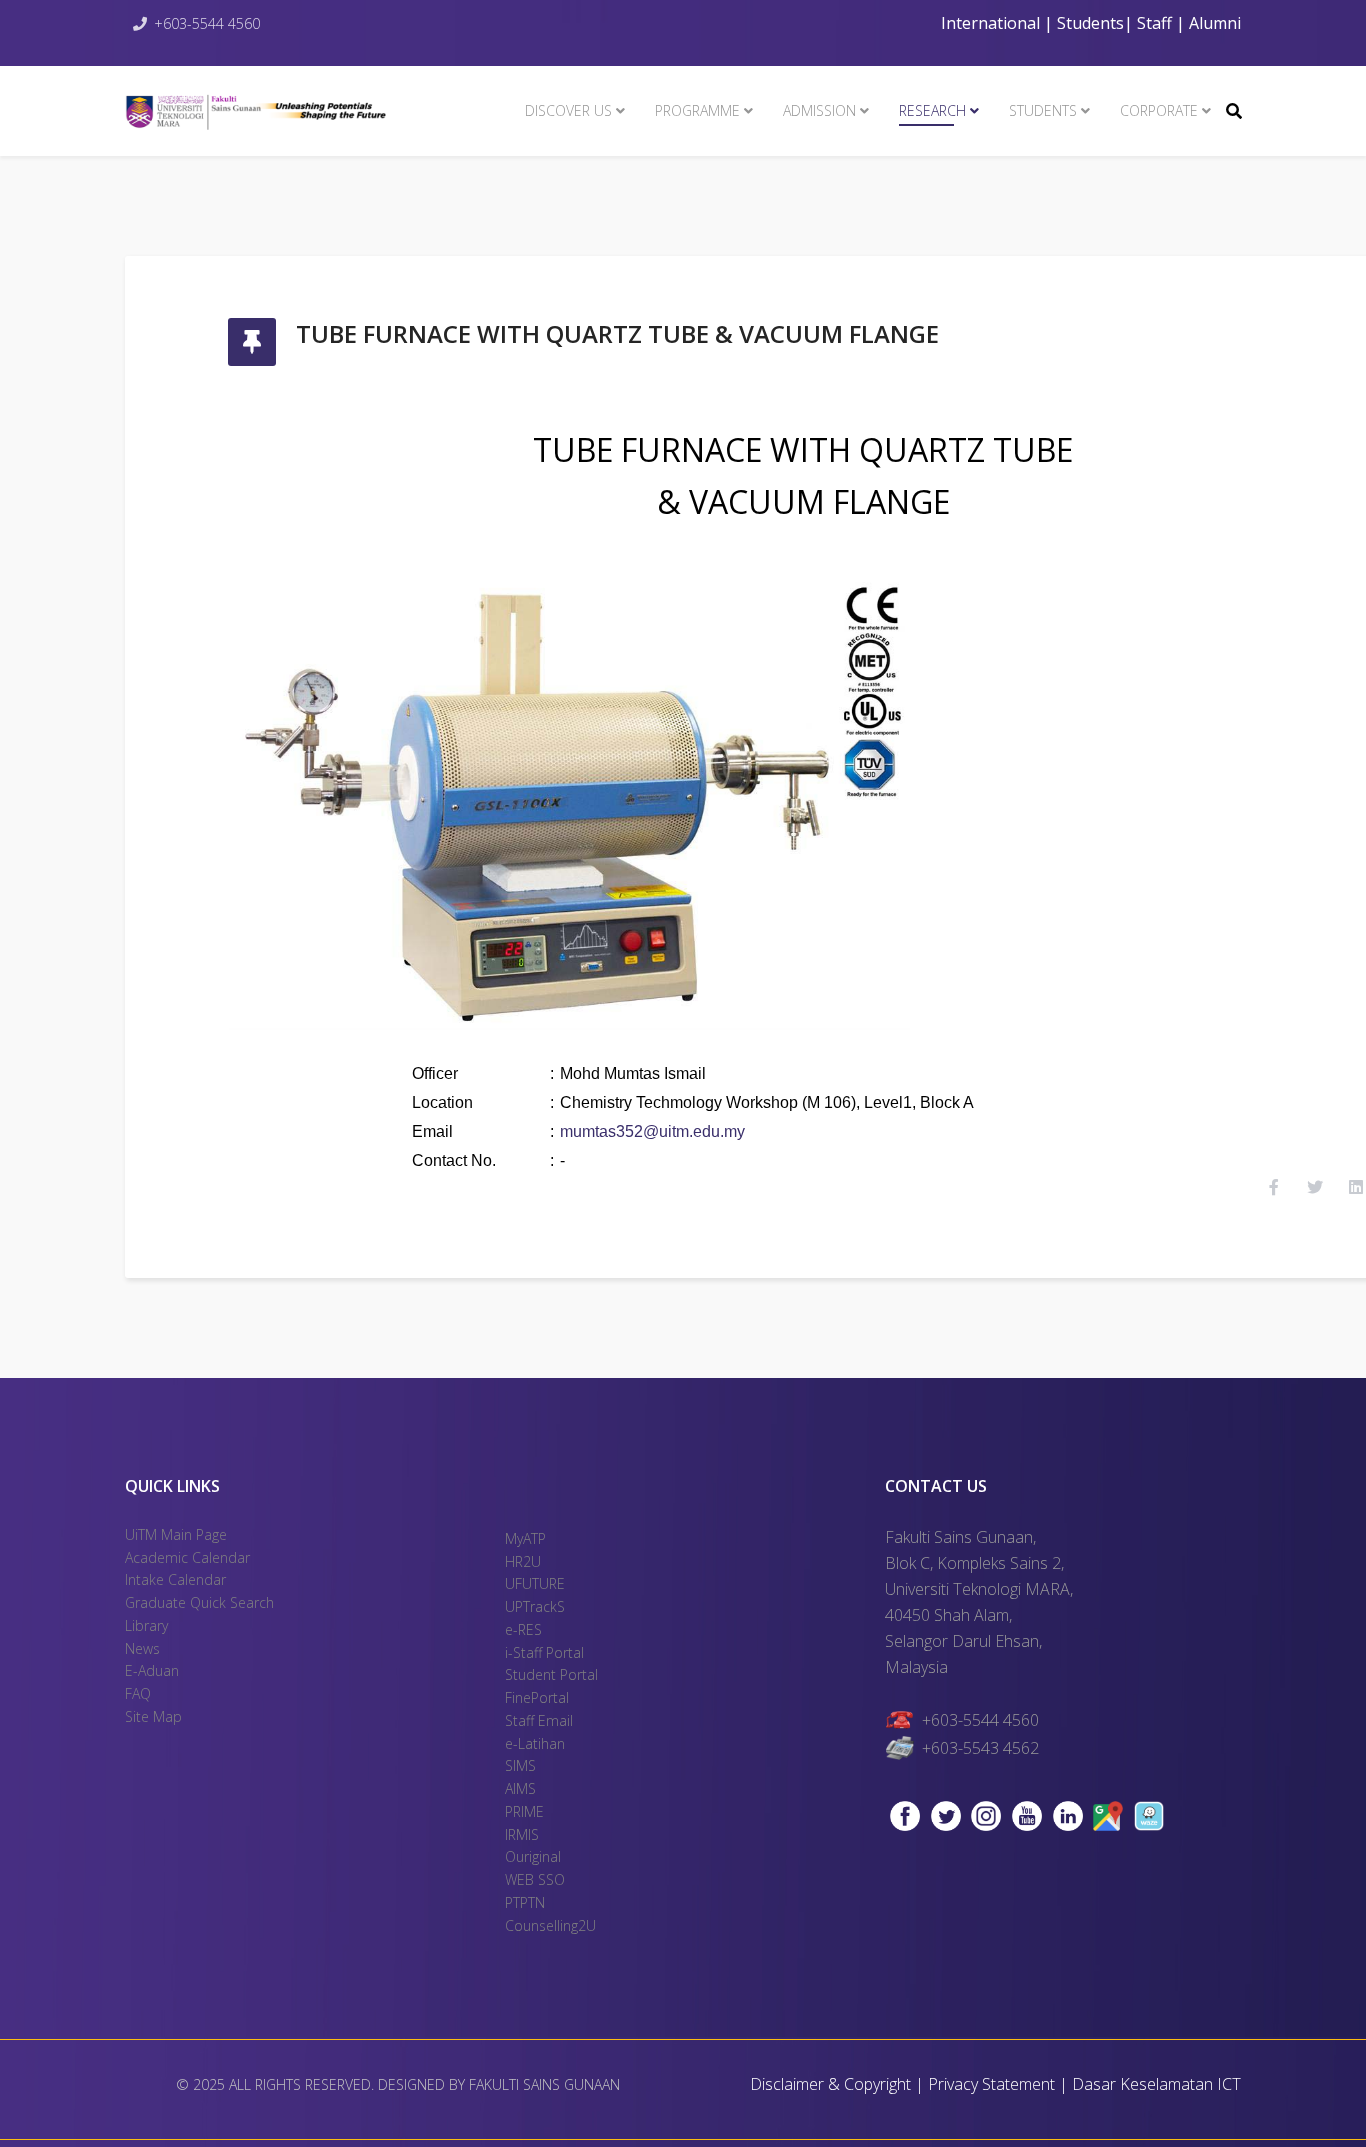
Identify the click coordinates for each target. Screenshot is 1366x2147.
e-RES (523, 1629)
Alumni (1215, 23)
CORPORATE (1159, 110)
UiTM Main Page (176, 1534)
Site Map (153, 1716)
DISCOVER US (568, 110)
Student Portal (551, 1674)
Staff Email (539, 1720)
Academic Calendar (187, 1557)
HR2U (523, 1561)
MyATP (525, 1538)
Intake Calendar (175, 1579)
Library (146, 1625)
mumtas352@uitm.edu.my (652, 1131)
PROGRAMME (697, 110)
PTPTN (525, 1902)
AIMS (520, 1788)
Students (1088, 23)
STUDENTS (1043, 110)
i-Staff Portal (544, 1652)
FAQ (138, 1693)
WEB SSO (535, 1879)
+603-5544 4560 (207, 23)
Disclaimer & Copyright (830, 2084)
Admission (819, 110)
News (142, 1648)
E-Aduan (152, 1670)
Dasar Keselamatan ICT (1156, 2084)
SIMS (520, 1765)
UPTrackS (535, 1606)
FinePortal (537, 1697)
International (992, 23)
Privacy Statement (993, 2084)
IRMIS (522, 1834)
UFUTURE (535, 1583)
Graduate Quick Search (199, 1602)
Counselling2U (550, 1925)
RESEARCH (932, 110)
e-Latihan (535, 1743)
